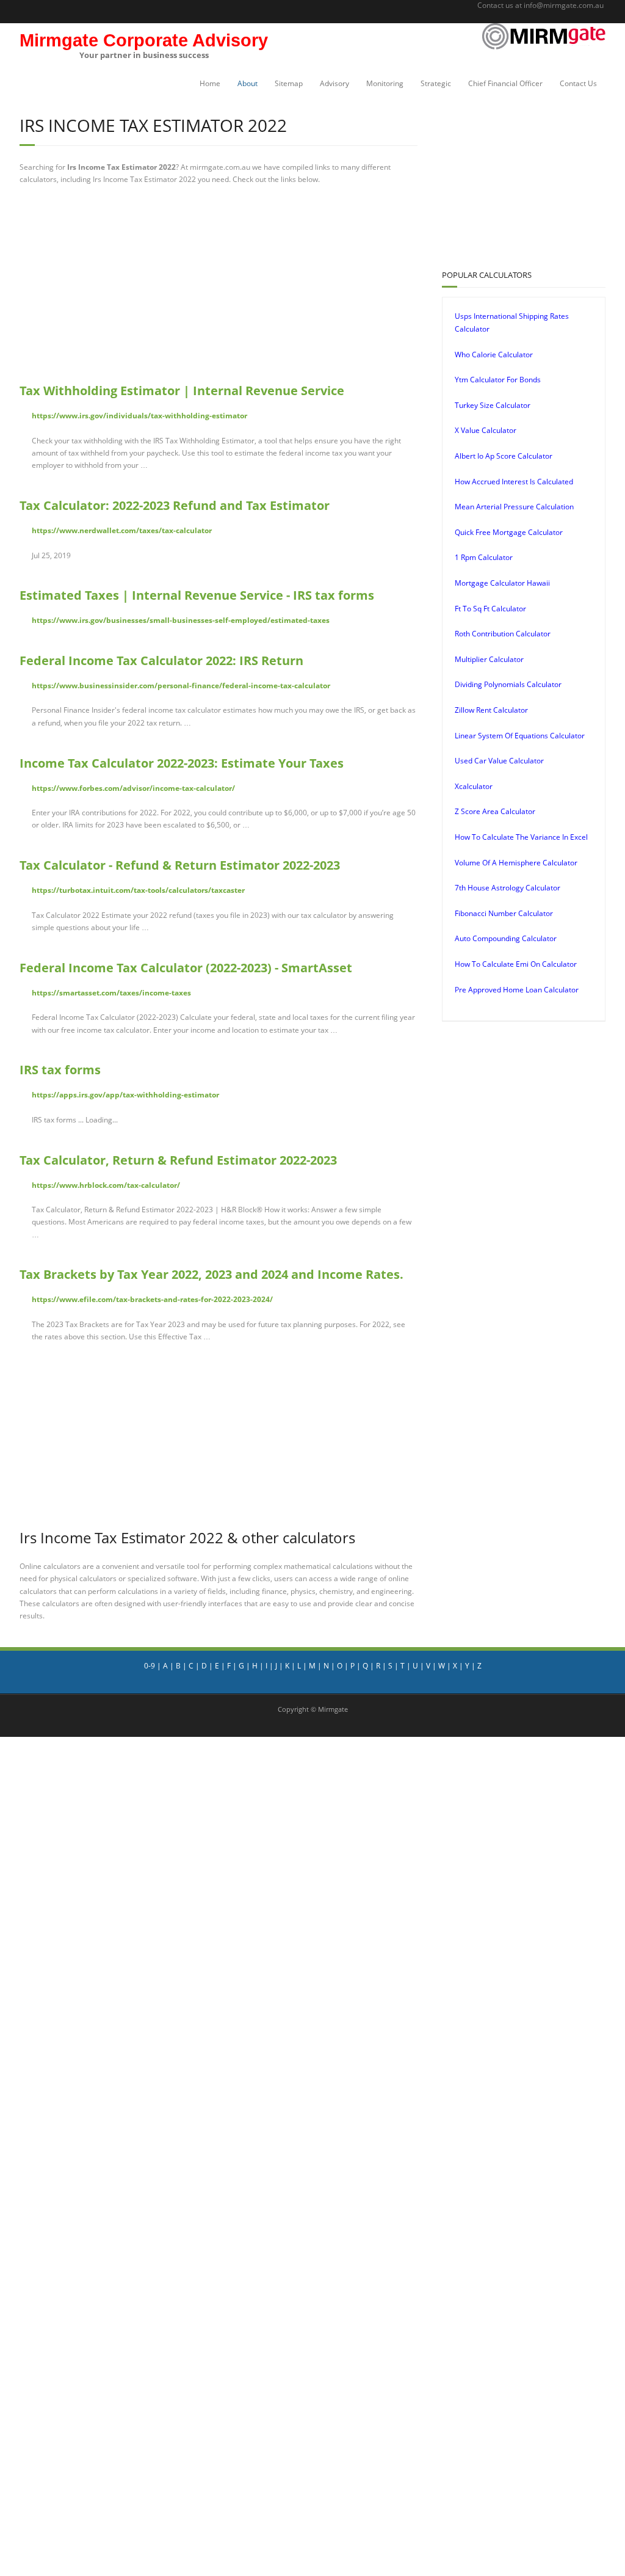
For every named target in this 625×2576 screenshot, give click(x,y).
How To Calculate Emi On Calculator (516, 964)
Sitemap (289, 83)
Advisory (334, 83)
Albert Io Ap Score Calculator (504, 456)
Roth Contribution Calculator (503, 634)
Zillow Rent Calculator (491, 710)
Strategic (436, 83)
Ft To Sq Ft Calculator (490, 609)
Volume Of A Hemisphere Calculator (516, 863)
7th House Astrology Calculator (508, 888)
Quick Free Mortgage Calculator (509, 532)
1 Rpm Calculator (484, 557)
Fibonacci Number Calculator (504, 913)
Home (210, 83)
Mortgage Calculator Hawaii (502, 583)
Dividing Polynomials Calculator (508, 684)
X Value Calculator (486, 430)
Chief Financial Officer (505, 83)
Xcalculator (474, 786)
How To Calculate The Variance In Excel (521, 837)
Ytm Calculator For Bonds (498, 380)
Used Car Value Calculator (499, 761)
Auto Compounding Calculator (506, 938)
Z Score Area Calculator (495, 811)
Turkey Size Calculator (493, 405)
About (247, 83)
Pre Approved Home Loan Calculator (517, 990)
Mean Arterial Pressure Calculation (514, 507)
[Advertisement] (306, 284)
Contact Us (578, 83)
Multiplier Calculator (489, 659)
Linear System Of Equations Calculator (520, 736)
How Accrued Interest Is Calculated (514, 482)
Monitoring (385, 83)
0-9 (150, 1666)
